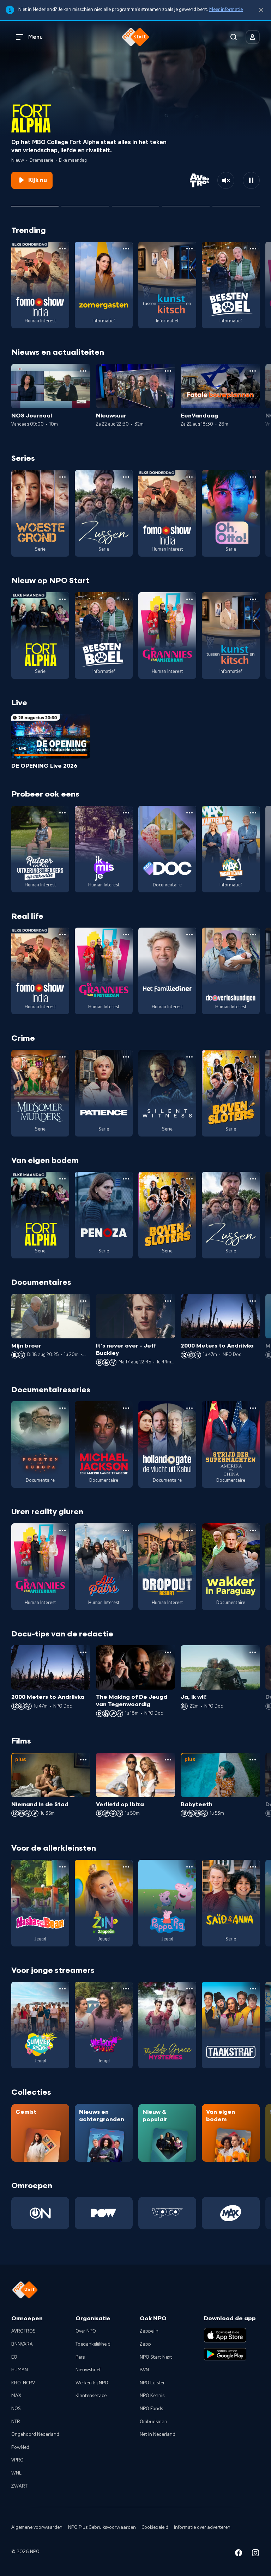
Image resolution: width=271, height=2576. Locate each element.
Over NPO (86, 2331)
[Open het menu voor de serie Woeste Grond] (62, 477)
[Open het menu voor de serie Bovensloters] (253, 1057)
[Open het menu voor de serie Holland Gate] (189, 1408)
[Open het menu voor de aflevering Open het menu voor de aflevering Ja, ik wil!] (253, 1652)
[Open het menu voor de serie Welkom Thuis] (126, 1989)
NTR (16, 2422)
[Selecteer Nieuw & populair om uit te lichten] (236, 203)
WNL (16, 2473)
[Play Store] (225, 2354)
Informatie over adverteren (202, 2527)
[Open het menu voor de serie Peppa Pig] (189, 1867)
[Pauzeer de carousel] (251, 180)
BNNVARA (22, 2344)
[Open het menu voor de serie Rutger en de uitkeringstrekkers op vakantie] (62, 813)
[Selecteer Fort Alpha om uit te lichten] (35, 203)
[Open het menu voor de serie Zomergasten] (126, 249)
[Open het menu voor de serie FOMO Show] (62, 249)
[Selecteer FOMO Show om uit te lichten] (85, 203)
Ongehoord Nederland (35, 2434)
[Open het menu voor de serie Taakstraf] (253, 1989)
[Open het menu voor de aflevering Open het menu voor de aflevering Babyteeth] (253, 1760)
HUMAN (20, 2370)
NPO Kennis (152, 2396)
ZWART (19, 2486)
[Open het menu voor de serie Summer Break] (62, 1989)
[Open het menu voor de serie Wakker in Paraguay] (253, 1530)
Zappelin (149, 2331)
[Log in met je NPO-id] (253, 37)
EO (14, 2357)
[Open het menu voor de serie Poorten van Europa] (62, 1408)
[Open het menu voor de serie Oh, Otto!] (253, 477)
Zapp (145, 2344)
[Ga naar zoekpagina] (234, 37)
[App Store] (225, 2335)
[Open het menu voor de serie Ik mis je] (126, 813)
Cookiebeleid (155, 2527)
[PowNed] (104, 2213)
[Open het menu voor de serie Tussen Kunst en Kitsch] (189, 249)
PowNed (20, 2447)
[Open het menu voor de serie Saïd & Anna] (253, 1867)
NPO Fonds (151, 2409)
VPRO (17, 2460)
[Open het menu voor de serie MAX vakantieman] (253, 813)
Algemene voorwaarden (37, 2527)
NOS (16, 2409)
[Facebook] (239, 2554)
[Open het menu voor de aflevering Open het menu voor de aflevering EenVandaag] (253, 371)
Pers (80, 2357)
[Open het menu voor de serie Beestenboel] (253, 249)
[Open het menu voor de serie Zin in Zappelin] (126, 1867)
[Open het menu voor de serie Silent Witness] (189, 1057)
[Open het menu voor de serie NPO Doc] (189, 813)
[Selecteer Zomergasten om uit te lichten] (135, 203)
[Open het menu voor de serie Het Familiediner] (189, 935)
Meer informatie (226, 10)
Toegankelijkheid (93, 2344)
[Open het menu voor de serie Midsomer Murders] (62, 1057)
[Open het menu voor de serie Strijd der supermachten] (253, 1408)
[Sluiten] (261, 10)
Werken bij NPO (92, 2383)
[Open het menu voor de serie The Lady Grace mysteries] (189, 1989)
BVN (144, 2370)
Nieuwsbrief (88, 2370)
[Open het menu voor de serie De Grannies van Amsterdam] (189, 599)
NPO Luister (152, 2383)
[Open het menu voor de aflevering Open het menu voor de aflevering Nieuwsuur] (168, 371)
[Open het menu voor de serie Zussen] (126, 477)
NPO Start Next (156, 2357)
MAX (16, 2396)
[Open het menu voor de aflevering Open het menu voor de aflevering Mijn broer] (83, 1301)
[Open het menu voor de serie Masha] (62, 1867)
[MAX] (231, 2213)
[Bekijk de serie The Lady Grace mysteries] (167, 2025)
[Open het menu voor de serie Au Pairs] (126, 1530)
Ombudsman (153, 2422)
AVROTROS (23, 2331)
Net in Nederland (158, 2434)
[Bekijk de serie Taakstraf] (231, 2025)
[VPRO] (167, 2213)
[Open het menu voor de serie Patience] (126, 1057)
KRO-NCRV (23, 2383)
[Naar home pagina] (135, 37)
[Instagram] (255, 2554)
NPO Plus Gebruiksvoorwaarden (102, 2527)
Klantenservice (91, 2396)
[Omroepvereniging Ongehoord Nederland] (40, 2213)
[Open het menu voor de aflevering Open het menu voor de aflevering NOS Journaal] (83, 371)
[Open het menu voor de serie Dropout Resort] (189, 1530)
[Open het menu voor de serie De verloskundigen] (253, 935)
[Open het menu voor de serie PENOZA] (126, 1179)
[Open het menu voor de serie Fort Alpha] (62, 599)
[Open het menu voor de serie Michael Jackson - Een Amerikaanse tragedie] (126, 1408)
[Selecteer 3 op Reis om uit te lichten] (186, 203)
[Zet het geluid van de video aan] (226, 180)
